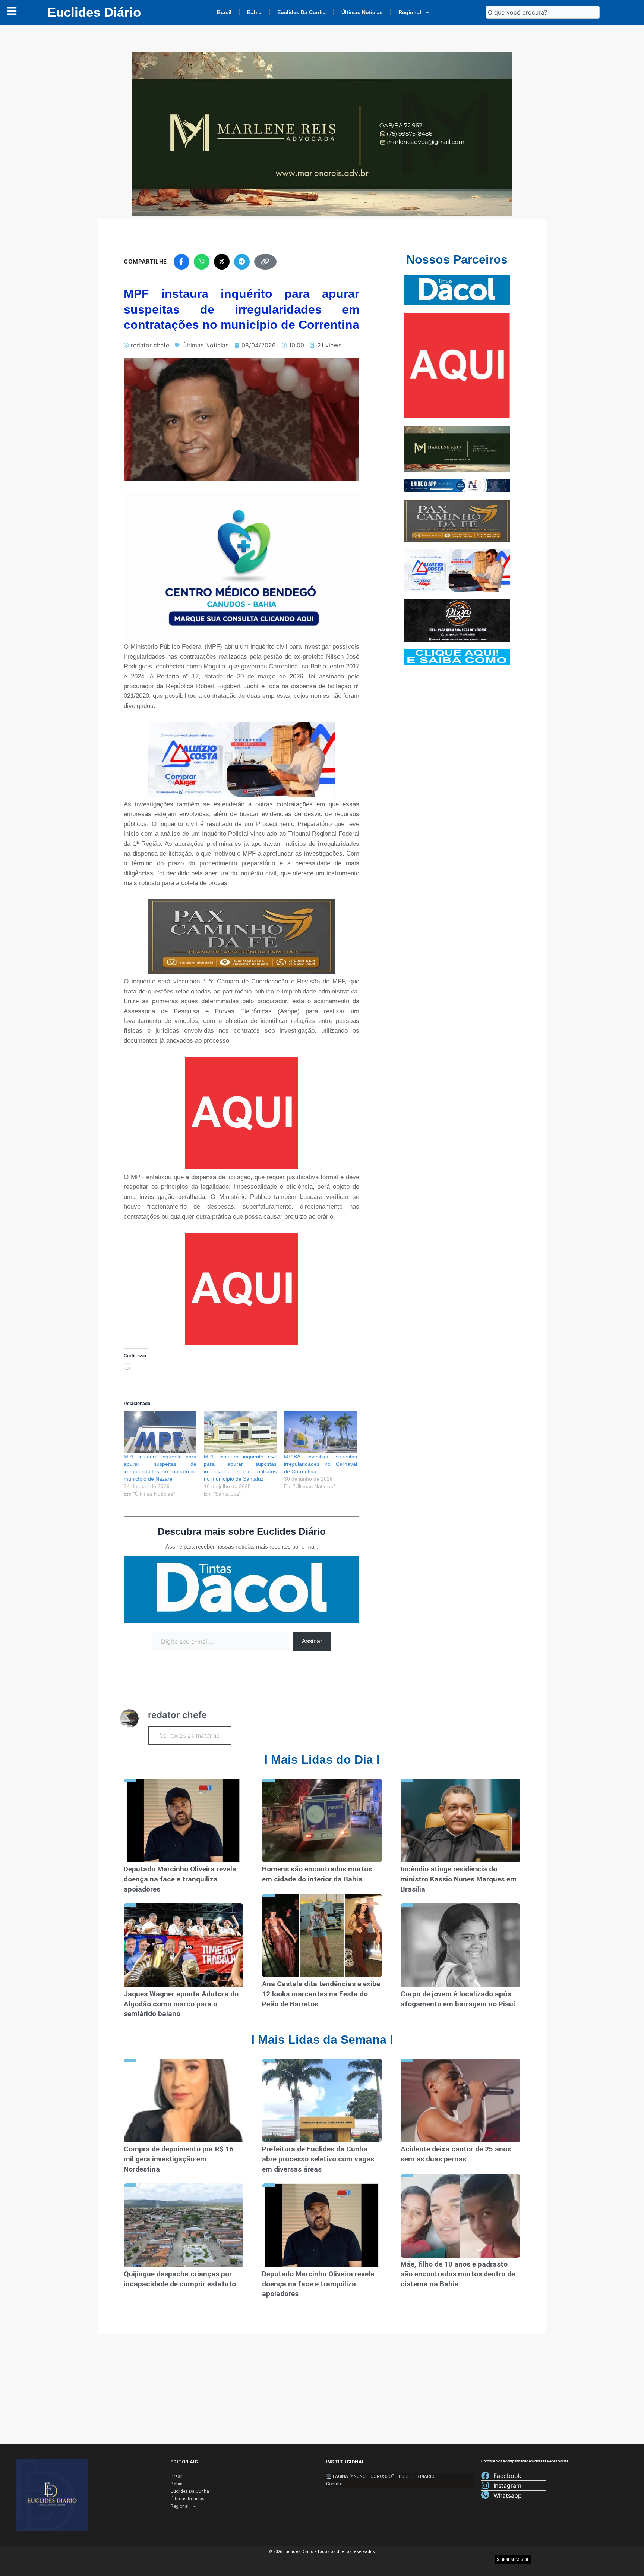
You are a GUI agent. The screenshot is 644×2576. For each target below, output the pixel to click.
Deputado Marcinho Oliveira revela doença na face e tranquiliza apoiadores (180, 1895)
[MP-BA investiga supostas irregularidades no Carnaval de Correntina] (320, 1448)
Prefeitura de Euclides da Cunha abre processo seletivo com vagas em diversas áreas (318, 2175)
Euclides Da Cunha (302, 20)
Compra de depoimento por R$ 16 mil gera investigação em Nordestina (179, 2175)
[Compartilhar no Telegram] (242, 277)
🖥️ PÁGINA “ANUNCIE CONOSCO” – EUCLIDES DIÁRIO (380, 2476)
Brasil (224, 20)
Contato (334, 2484)
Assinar (312, 1657)
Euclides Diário (94, 20)
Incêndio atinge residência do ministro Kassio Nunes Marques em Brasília (459, 1895)
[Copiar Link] (265, 277)
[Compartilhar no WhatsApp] (202, 277)
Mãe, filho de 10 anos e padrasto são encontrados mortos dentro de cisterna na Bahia (458, 2289)
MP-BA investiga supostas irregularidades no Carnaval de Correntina (320, 1480)
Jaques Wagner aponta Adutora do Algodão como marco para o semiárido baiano (181, 2019)
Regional (410, 20)
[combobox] (543, 20)
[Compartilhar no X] (222, 277)
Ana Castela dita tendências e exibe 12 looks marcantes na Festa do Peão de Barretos (321, 2009)
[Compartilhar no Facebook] (181, 277)
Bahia (254, 20)
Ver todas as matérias (190, 1751)
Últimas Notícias (362, 20)
